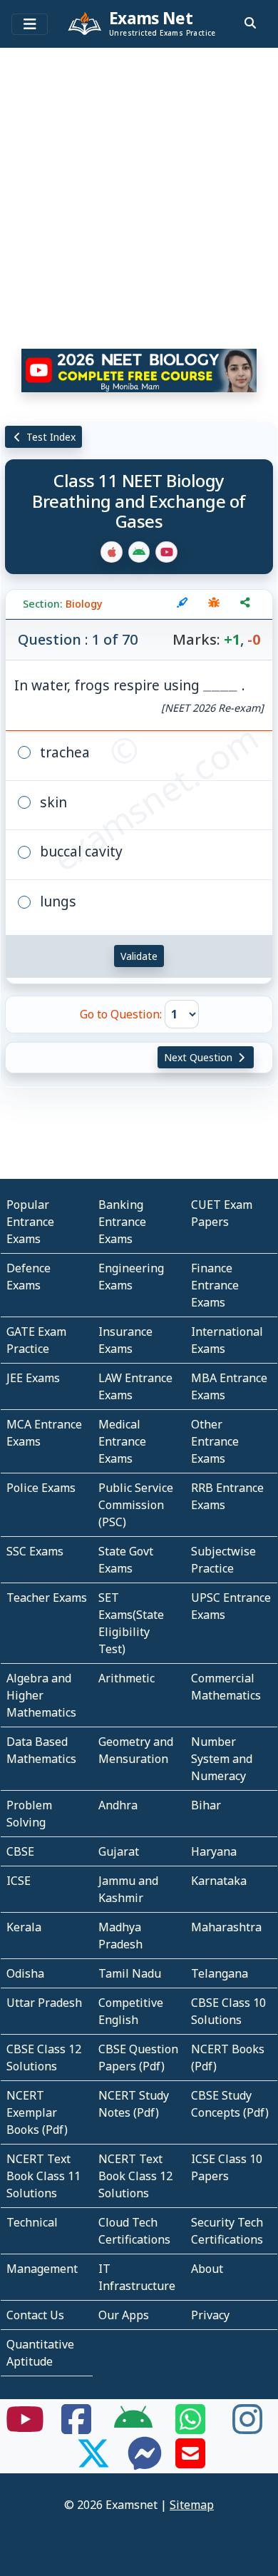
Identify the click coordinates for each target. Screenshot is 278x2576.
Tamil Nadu (130, 1973)
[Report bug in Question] (214, 604)
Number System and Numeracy (222, 1759)
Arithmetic (127, 1678)
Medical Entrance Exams (122, 1441)
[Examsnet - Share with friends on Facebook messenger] (145, 2462)
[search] (250, 23)
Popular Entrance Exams (30, 1222)
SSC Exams (35, 1551)
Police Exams (41, 1488)
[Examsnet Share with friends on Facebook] (76, 2428)
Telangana (220, 1973)
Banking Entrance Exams (122, 1222)
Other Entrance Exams (215, 1441)
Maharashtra (226, 1927)
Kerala (24, 1927)
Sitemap (192, 2505)
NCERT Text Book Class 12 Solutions (135, 2176)
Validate (139, 956)
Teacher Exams (47, 1598)
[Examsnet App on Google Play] (133, 2428)
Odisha (25, 1973)
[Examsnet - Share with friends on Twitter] (93, 2462)
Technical (32, 2222)
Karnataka (219, 1881)
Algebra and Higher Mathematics (41, 1695)
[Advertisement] (139, 193)
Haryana (214, 1851)
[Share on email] (190, 2462)
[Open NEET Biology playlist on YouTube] (139, 370)
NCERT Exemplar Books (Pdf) (37, 2112)
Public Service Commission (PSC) (136, 1505)
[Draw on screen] (182, 604)
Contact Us (35, 2315)
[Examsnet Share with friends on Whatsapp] (190, 2428)
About (207, 2269)
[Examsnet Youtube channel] (25, 2428)
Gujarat (119, 1851)
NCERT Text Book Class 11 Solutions (43, 2176)
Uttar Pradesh (44, 2003)
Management (42, 2269)
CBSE (20, 1851)
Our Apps (124, 2315)
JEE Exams (33, 1378)
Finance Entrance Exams (215, 1285)
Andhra (118, 1805)
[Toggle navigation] (30, 24)
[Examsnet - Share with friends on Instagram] (247, 2428)
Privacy (210, 2315)
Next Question (200, 1057)
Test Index (50, 437)
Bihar (206, 1805)
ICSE (19, 1881)
